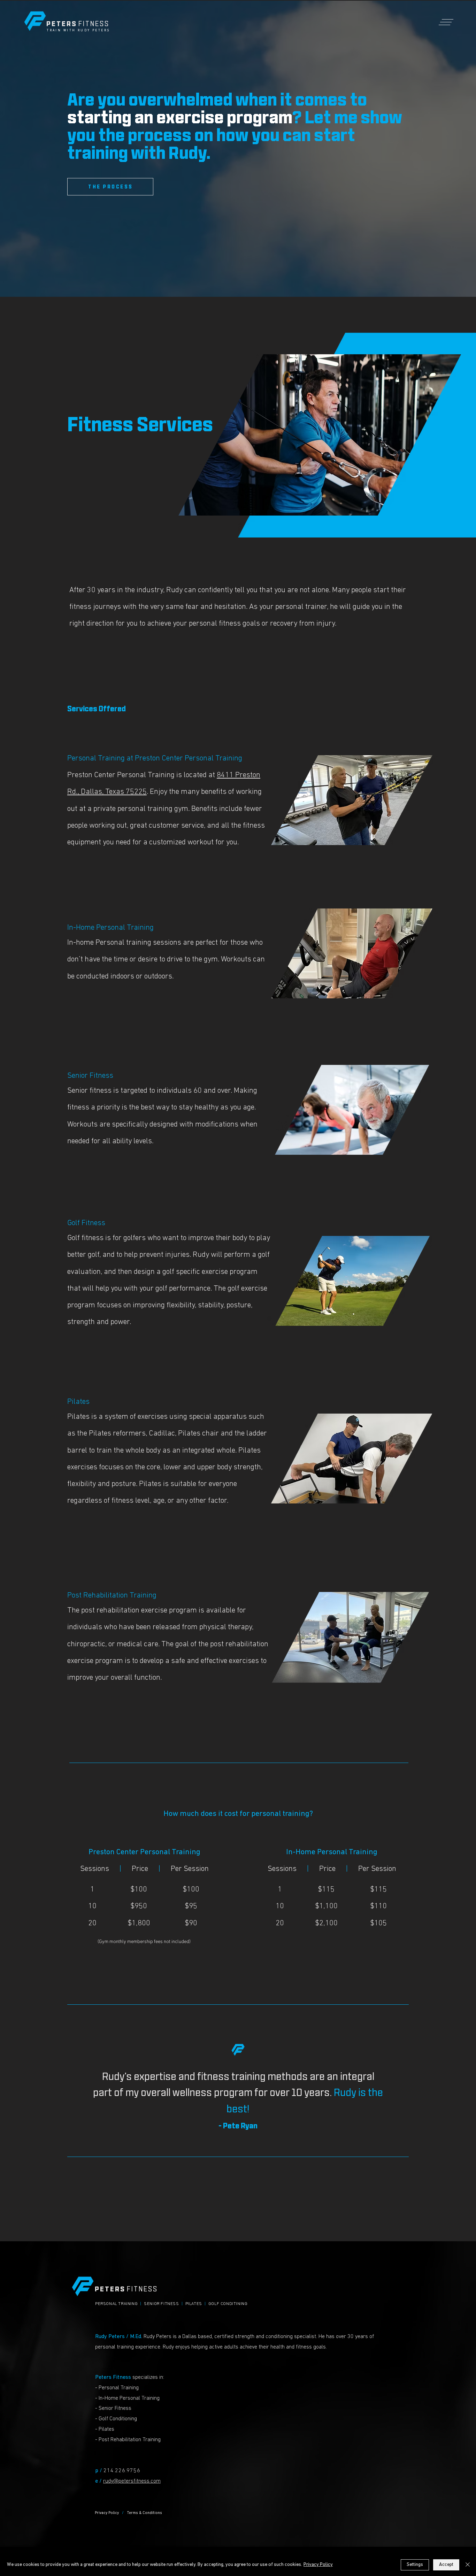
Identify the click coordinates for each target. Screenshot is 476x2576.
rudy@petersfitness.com (132, 2481)
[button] (448, 22)
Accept (446, 2565)
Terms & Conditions (144, 2513)
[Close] (468, 2565)
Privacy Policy (107, 2513)
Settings (415, 2565)
